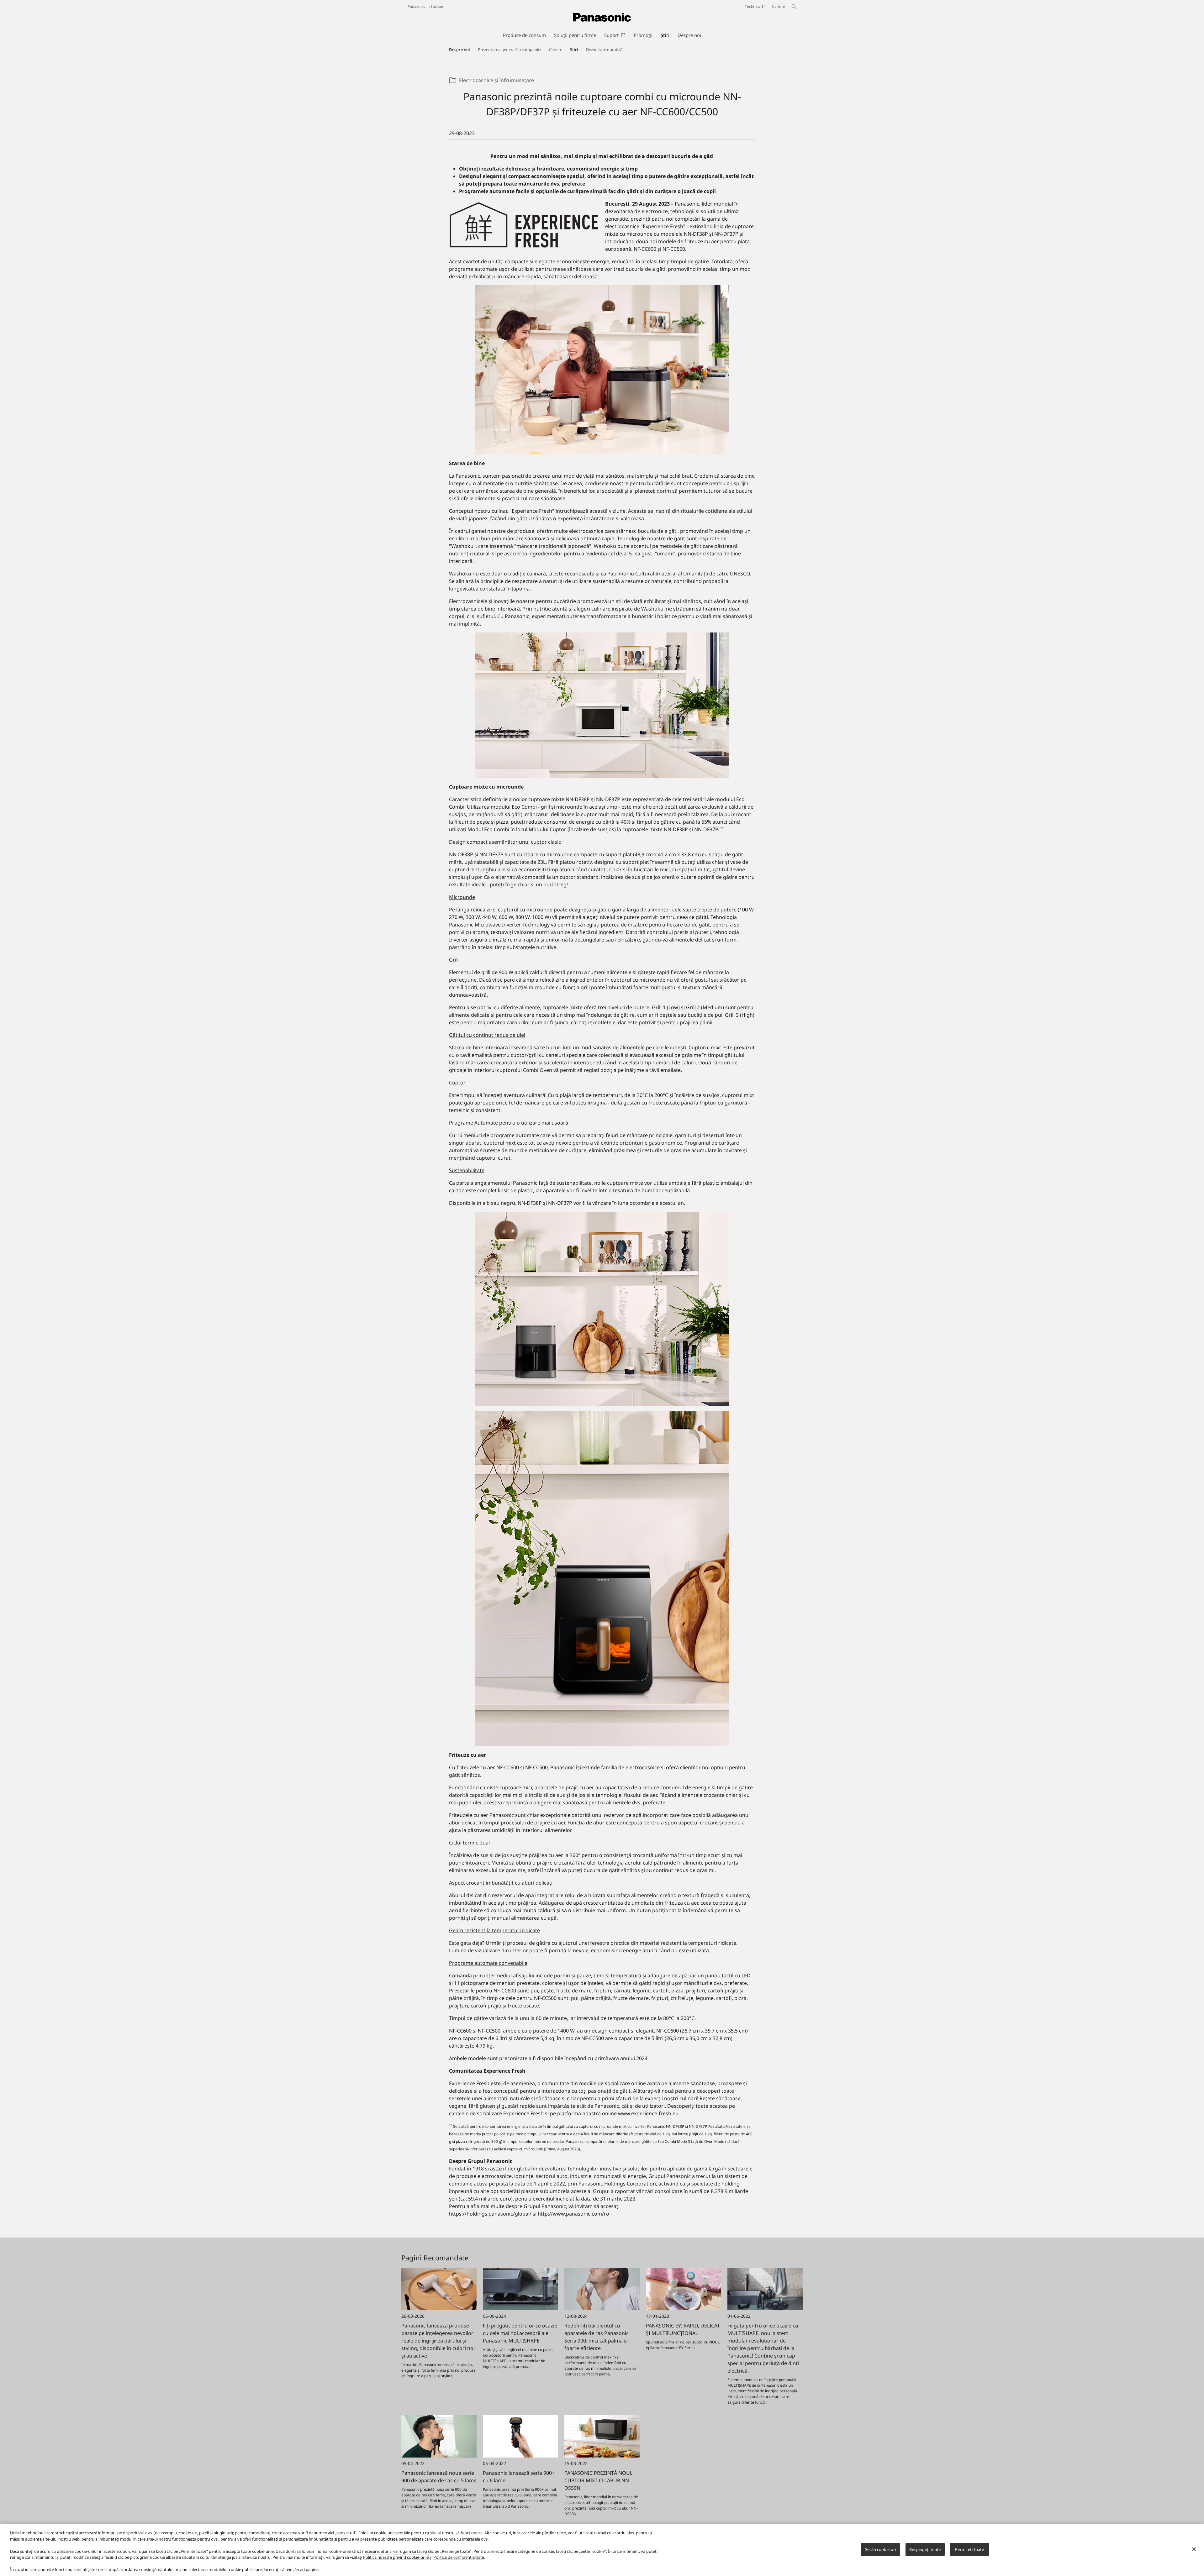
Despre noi (459, 50)
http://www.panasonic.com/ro (573, 2214)
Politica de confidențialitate (459, 2557)
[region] (602, 2550)
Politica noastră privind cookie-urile (396, 2557)
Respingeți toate (925, 2549)
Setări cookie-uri (880, 2549)
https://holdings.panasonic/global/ (490, 2214)
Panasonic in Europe (425, 6)
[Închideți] (1194, 2549)
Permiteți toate (969, 2549)
